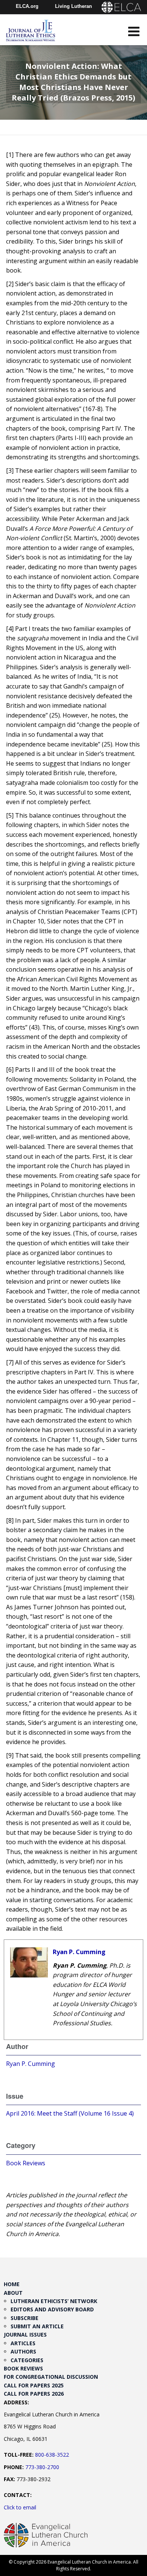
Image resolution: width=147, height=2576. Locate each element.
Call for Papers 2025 (34, 2385)
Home (12, 2284)
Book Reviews (26, 2163)
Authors (23, 2351)
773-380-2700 (42, 2467)
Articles (23, 2343)
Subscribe (24, 2318)
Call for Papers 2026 (34, 2394)
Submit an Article (37, 2326)
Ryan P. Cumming (79, 1952)
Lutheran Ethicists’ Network (54, 2301)
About (13, 2293)
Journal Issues (25, 2335)
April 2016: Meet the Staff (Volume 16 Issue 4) (70, 2113)
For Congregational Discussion (51, 2377)
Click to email (20, 2507)
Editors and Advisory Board (52, 2309)
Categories (27, 2360)
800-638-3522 (52, 2455)
